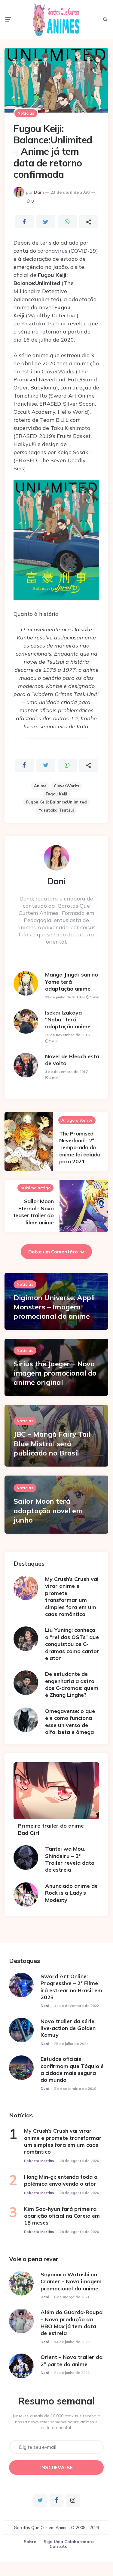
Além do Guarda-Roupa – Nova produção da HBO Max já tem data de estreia (72, 2323)
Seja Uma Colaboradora (69, 2542)
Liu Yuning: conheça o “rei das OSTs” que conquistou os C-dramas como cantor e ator (72, 1644)
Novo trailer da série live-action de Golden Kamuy (68, 2028)
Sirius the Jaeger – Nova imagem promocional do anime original (55, 1373)
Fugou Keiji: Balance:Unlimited (56, 802)
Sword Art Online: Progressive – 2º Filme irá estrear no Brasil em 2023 (71, 1987)
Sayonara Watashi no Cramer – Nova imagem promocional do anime (71, 2281)
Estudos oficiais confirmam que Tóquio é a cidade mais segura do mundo (72, 2069)
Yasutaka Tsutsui (43, 323)
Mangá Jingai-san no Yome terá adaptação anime (72, 982)
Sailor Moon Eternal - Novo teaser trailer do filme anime (34, 1212)
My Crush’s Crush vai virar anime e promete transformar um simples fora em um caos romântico (72, 1596)
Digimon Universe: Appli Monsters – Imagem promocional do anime (54, 1307)
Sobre (30, 2542)
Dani (39, 192)
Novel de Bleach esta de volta (72, 1060)
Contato (59, 2546)
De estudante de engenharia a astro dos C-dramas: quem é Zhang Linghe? (72, 1684)
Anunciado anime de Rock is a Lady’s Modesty (71, 1893)
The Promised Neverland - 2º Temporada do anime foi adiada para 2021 (80, 1148)
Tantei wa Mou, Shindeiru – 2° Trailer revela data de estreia (70, 1859)
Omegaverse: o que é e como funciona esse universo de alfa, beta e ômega (70, 1721)
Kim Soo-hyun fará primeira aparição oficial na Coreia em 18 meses (62, 2216)
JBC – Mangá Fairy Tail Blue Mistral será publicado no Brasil (52, 1443)
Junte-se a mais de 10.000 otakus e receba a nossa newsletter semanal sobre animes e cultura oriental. (56, 2422)
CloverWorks (58, 371)
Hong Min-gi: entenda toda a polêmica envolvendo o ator (61, 2180)
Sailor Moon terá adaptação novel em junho (48, 1510)
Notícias (26, 113)
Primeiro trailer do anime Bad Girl (51, 1829)
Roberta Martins (39, 2161)
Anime (40, 786)
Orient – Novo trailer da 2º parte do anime (72, 2360)
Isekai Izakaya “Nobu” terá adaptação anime (68, 1020)
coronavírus (52, 251)
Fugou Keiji (56, 794)
